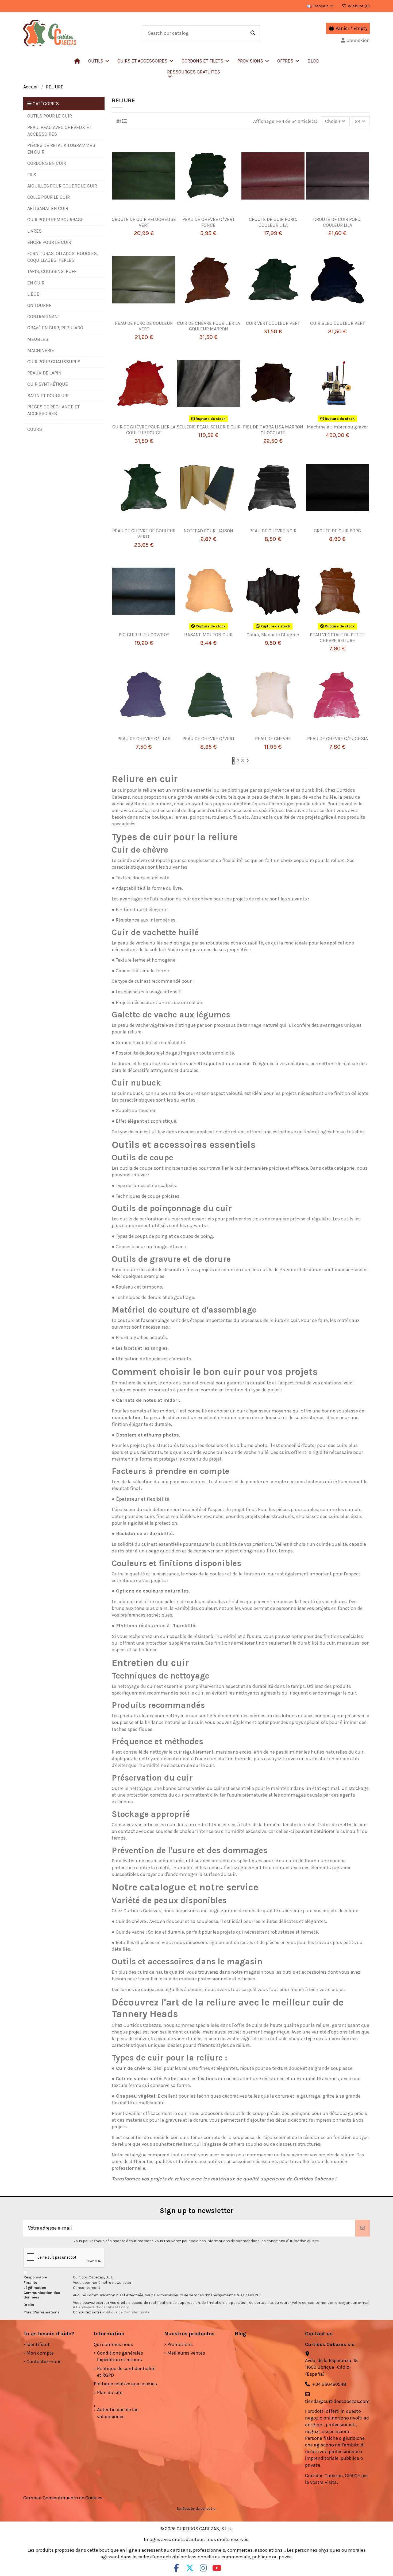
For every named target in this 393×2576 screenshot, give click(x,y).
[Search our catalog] (253, 33)
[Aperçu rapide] (152, 214)
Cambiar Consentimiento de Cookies (63, 2498)
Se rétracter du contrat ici (196, 2509)
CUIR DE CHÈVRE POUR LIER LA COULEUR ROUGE (144, 430)
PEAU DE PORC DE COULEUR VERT (144, 326)
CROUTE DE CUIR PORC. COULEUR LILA (273, 222)
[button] (145, 61)
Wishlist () (358, 6)
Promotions (180, 2344)
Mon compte (40, 2353)
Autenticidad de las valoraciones (118, 2413)
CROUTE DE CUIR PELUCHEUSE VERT (144, 222)
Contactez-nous (44, 2362)
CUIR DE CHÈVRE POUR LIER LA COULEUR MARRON (209, 326)
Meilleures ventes (186, 2353)
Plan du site (110, 2392)
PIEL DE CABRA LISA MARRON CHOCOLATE (273, 430)
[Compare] (142, 214)
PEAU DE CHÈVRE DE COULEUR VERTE (144, 534)
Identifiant (38, 2344)
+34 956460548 (329, 2384)
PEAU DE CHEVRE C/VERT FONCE (209, 222)
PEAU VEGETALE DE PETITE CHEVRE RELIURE (337, 638)
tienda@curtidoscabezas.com (103, 2307)
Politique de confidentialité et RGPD (126, 2372)
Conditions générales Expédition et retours (120, 2356)
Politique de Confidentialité (126, 2312)
